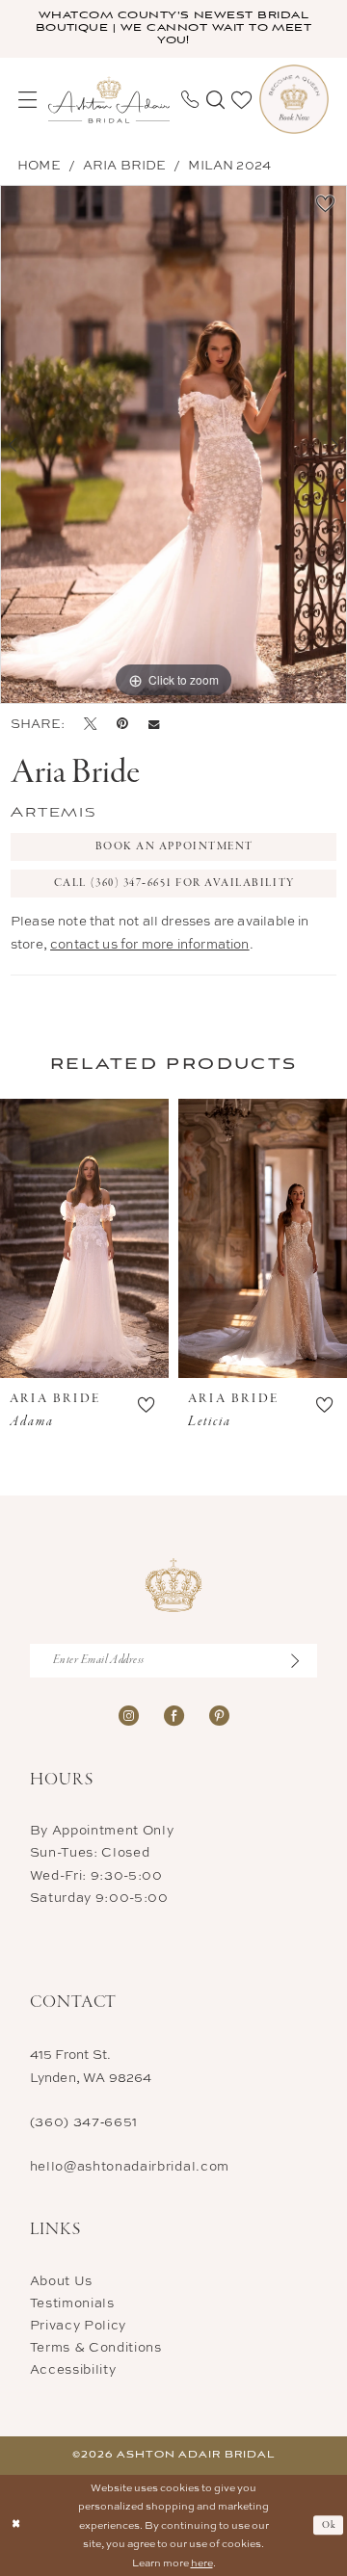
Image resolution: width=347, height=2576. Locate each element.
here (202, 2563)
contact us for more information (150, 944)
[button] (27, 100)
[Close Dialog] (16, 2525)
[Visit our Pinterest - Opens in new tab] (219, 1715)
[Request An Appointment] (294, 99)
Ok (330, 2525)
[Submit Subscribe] (302, 1661)
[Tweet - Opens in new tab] (90, 724)
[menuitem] (27, 100)
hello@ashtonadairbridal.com (130, 2166)
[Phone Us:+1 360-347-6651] (190, 99)
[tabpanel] (173, 444)
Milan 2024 (229, 165)
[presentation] (84, 1238)
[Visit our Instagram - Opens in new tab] (129, 1715)
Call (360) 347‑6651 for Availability (174, 883)
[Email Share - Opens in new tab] (154, 724)
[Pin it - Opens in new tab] (122, 724)
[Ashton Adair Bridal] (109, 100)
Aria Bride (125, 165)
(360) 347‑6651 (84, 2121)
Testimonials (72, 2303)
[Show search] (215, 100)
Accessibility (73, 2369)
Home (39, 165)
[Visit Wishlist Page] (241, 100)
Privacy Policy (78, 2325)
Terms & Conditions (96, 2347)
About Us (61, 2280)
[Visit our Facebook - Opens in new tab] (174, 1715)
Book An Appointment (174, 846)
